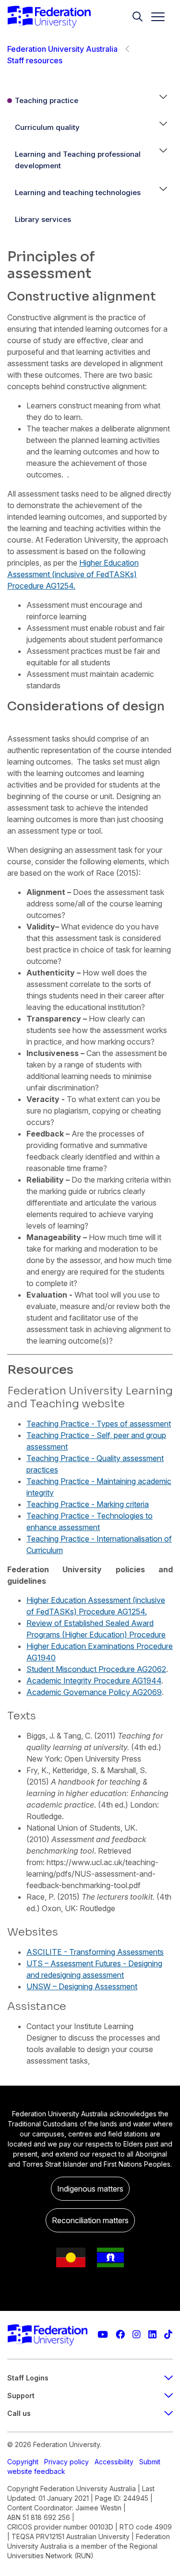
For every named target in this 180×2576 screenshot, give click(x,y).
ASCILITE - (48, 1952)
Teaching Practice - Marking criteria (88, 1504)
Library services (43, 219)
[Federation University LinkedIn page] (152, 2335)
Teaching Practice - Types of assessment (99, 1424)
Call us (19, 2413)
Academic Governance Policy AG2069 (94, 1692)
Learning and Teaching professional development (78, 160)
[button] (163, 101)
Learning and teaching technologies (78, 192)
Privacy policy (66, 2462)
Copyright (23, 2462)
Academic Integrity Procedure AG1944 (94, 1681)
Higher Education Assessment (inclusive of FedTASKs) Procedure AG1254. (73, 574)
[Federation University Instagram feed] (137, 2335)
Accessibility (114, 2462)
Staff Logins (28, 2378)
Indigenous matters (90, 2189)
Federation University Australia (62, 49)
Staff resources (35, 60)
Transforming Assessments (116, 1952)
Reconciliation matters (90, 2220)
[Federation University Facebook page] (120, 2335)
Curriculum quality (47, 127)
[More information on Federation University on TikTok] (168, 2335)
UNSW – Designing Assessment (82, 1986)
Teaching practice (47, 100)
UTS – (38, 1963)
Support (21, 2396)
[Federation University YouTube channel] (103, 2335)
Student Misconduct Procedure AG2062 (96, 1669)
